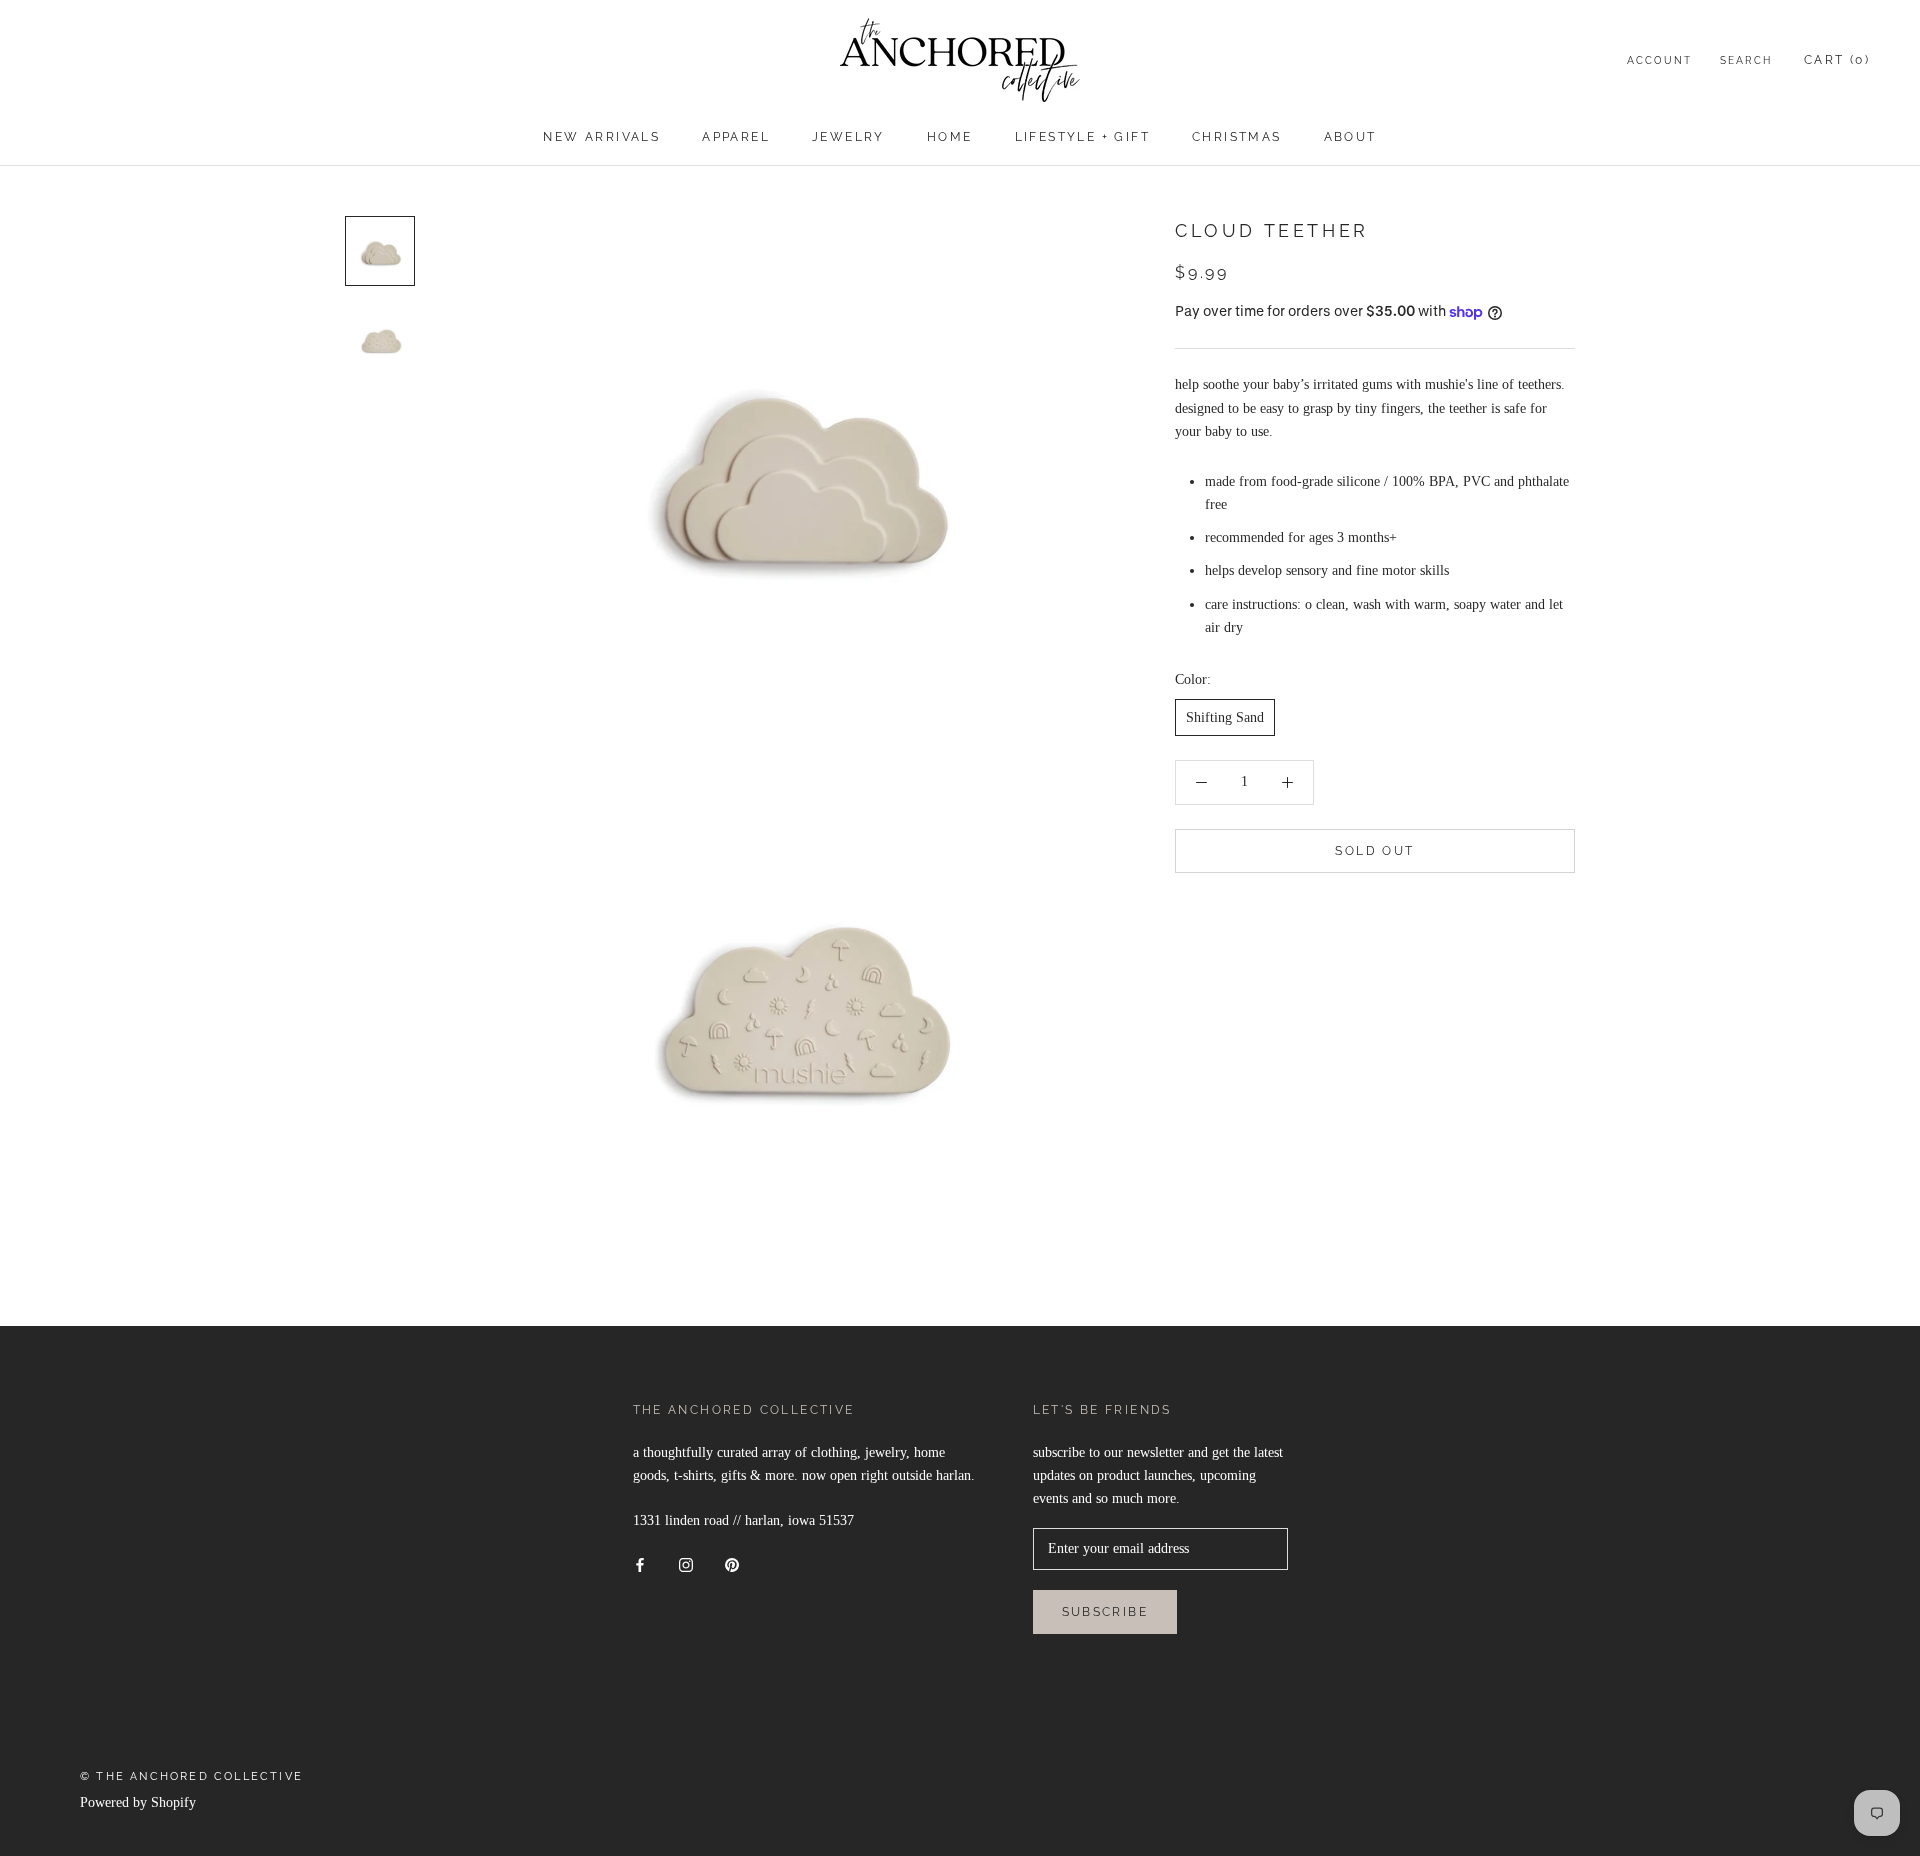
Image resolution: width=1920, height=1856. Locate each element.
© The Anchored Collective (191, 1776)
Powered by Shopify (138, 1802)
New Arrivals (601, 137)
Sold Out (1374, 851)
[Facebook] (640, 1563)
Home (950, 137)
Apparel (736, 137)
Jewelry (848, 137)
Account (1659, 60)
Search (1746, 60)
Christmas (1237, 137)
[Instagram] (686, 1563)
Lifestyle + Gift (1082, 137)
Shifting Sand (1225, 717)
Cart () (1837, 60)
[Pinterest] (732, 1563)
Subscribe (1105, 1612)
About (1350, 137)
